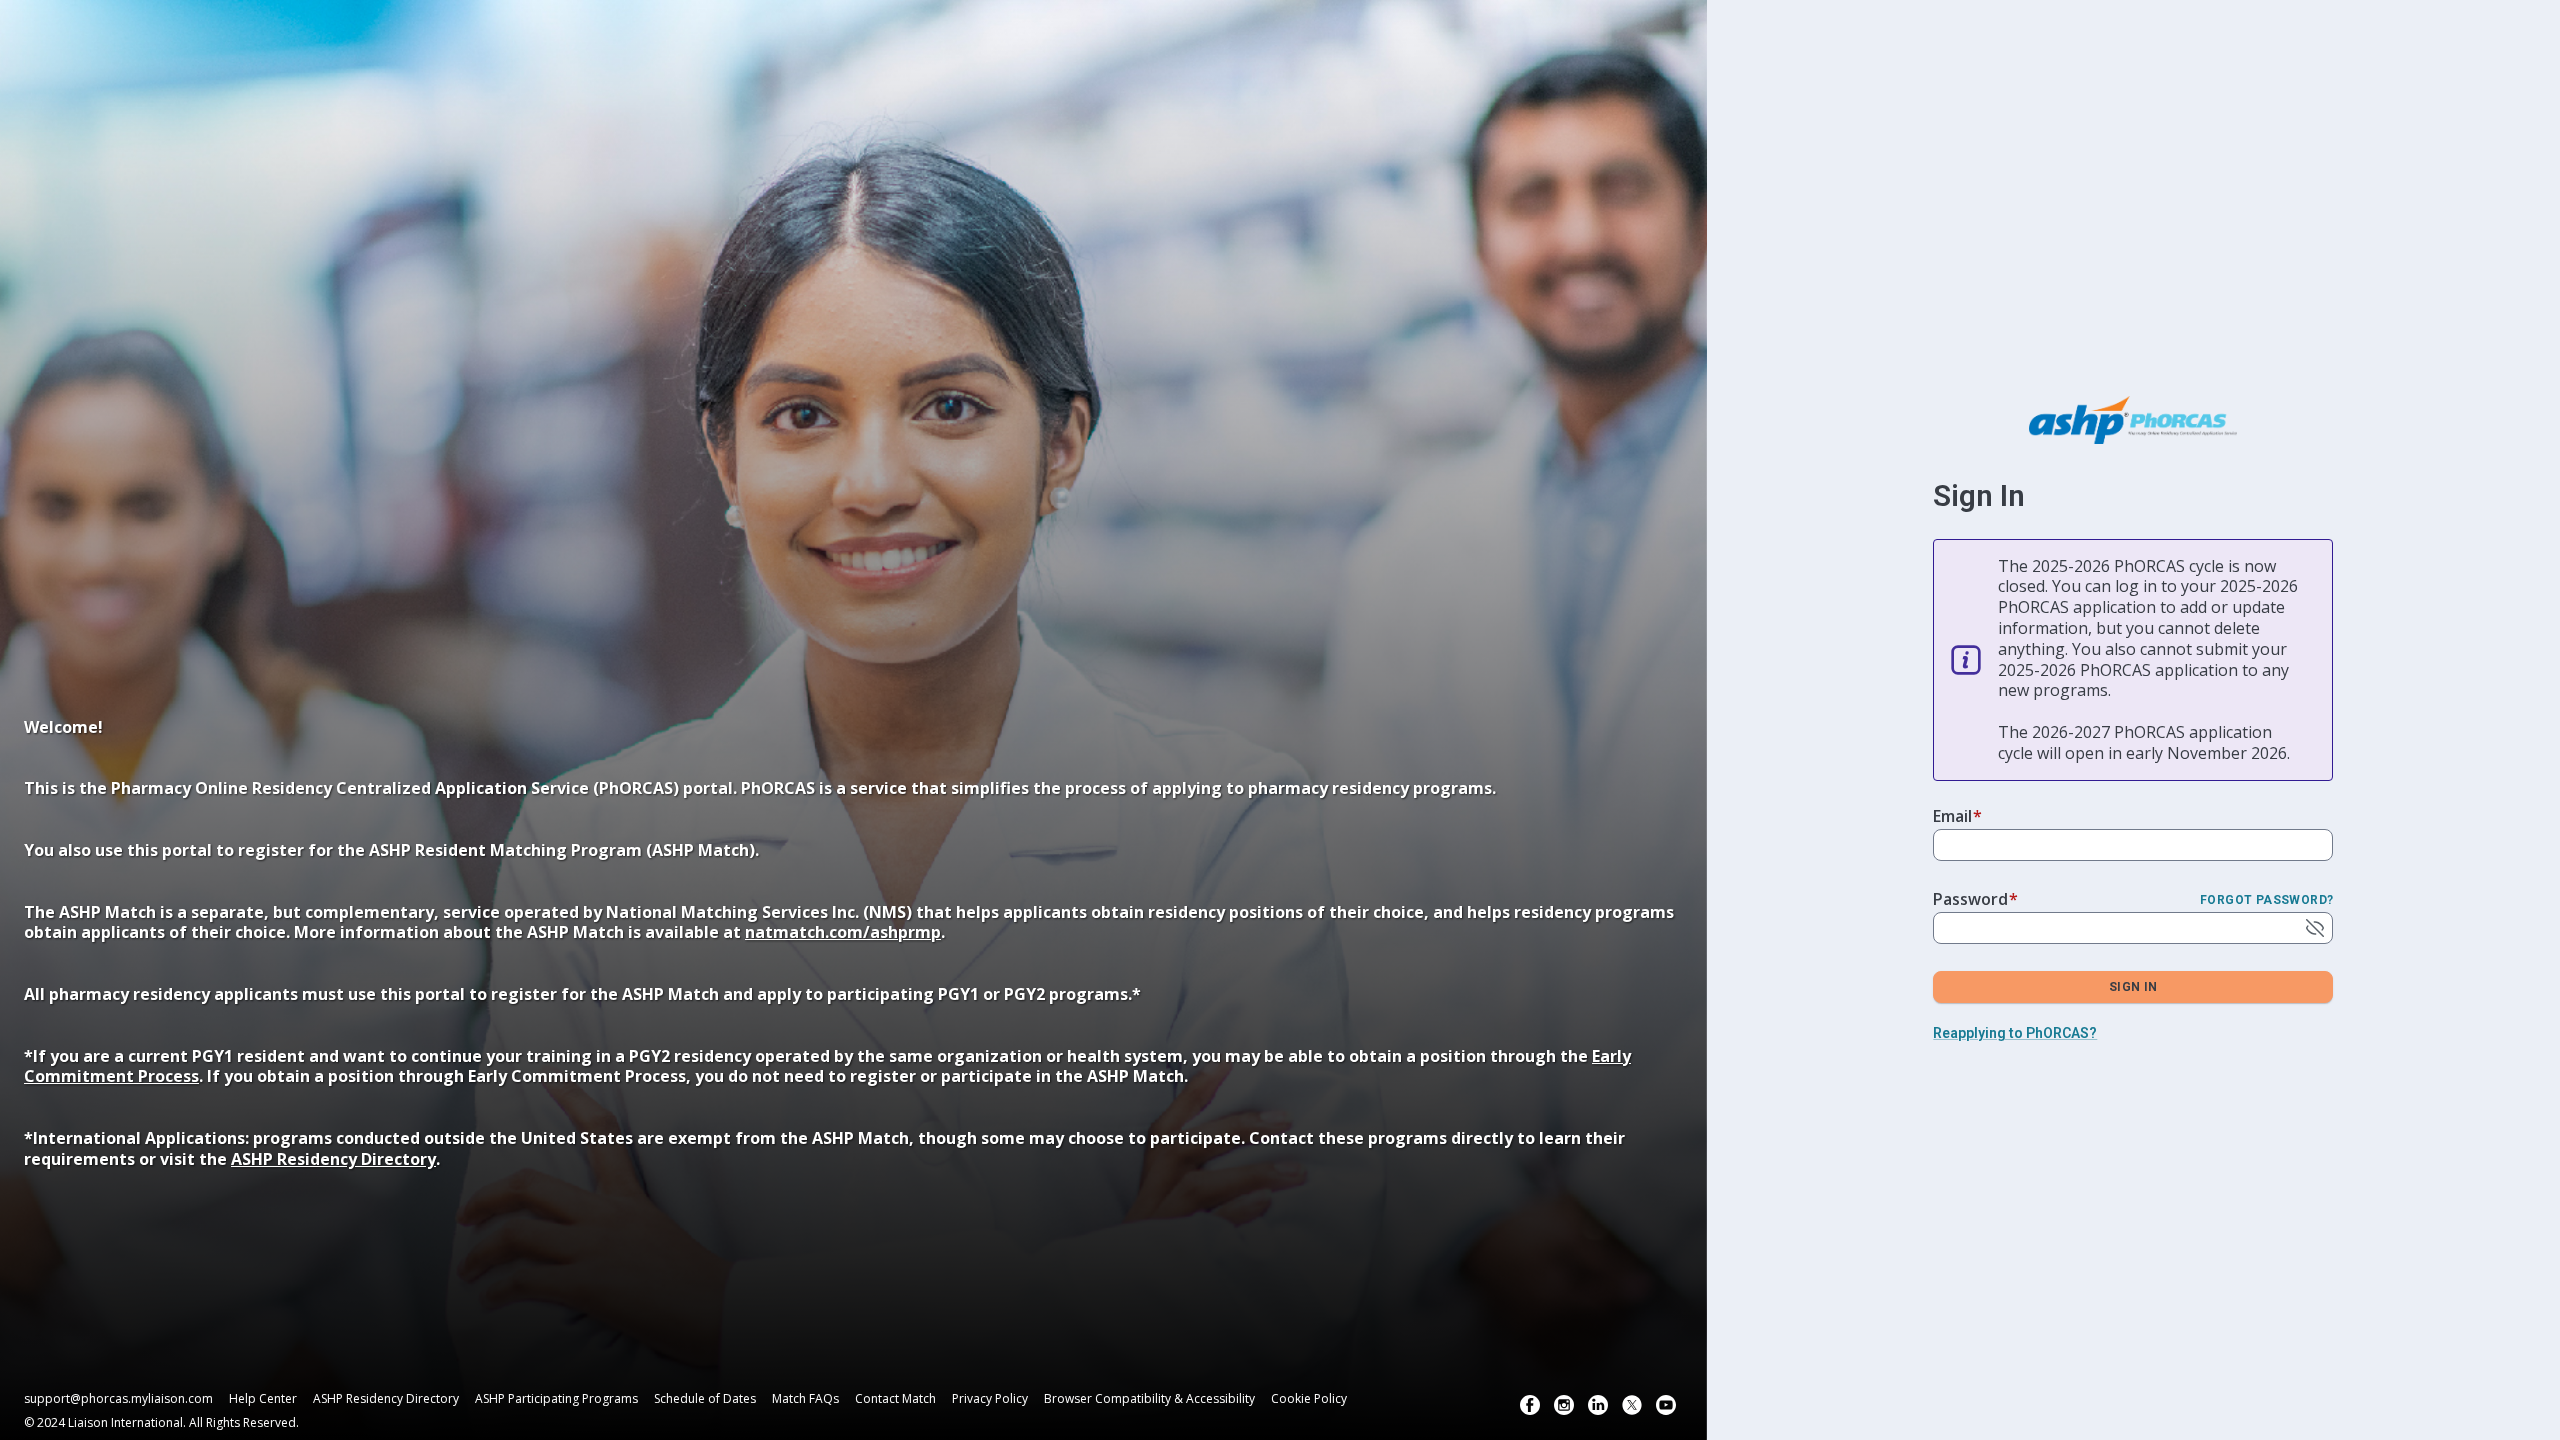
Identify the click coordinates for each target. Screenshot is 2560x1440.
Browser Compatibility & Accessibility (1149, 1399)
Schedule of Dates (705, 1399)
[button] (1530, 1405)
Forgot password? (2266, 900)
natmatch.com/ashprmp (843, 932)
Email (1957, 816)
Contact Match (895, 1399)
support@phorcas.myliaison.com (118, 1399)
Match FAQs (805, 1399)
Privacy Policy (990, 1399)
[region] (853, 979)
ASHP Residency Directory (333, 1159)
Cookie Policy (1309, 1399)
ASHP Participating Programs (556, 1399)
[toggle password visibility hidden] (2315, 928)
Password (1975, 899)
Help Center (263, 1399)
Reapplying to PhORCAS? (2015, 1033)
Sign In (2133, 987)
